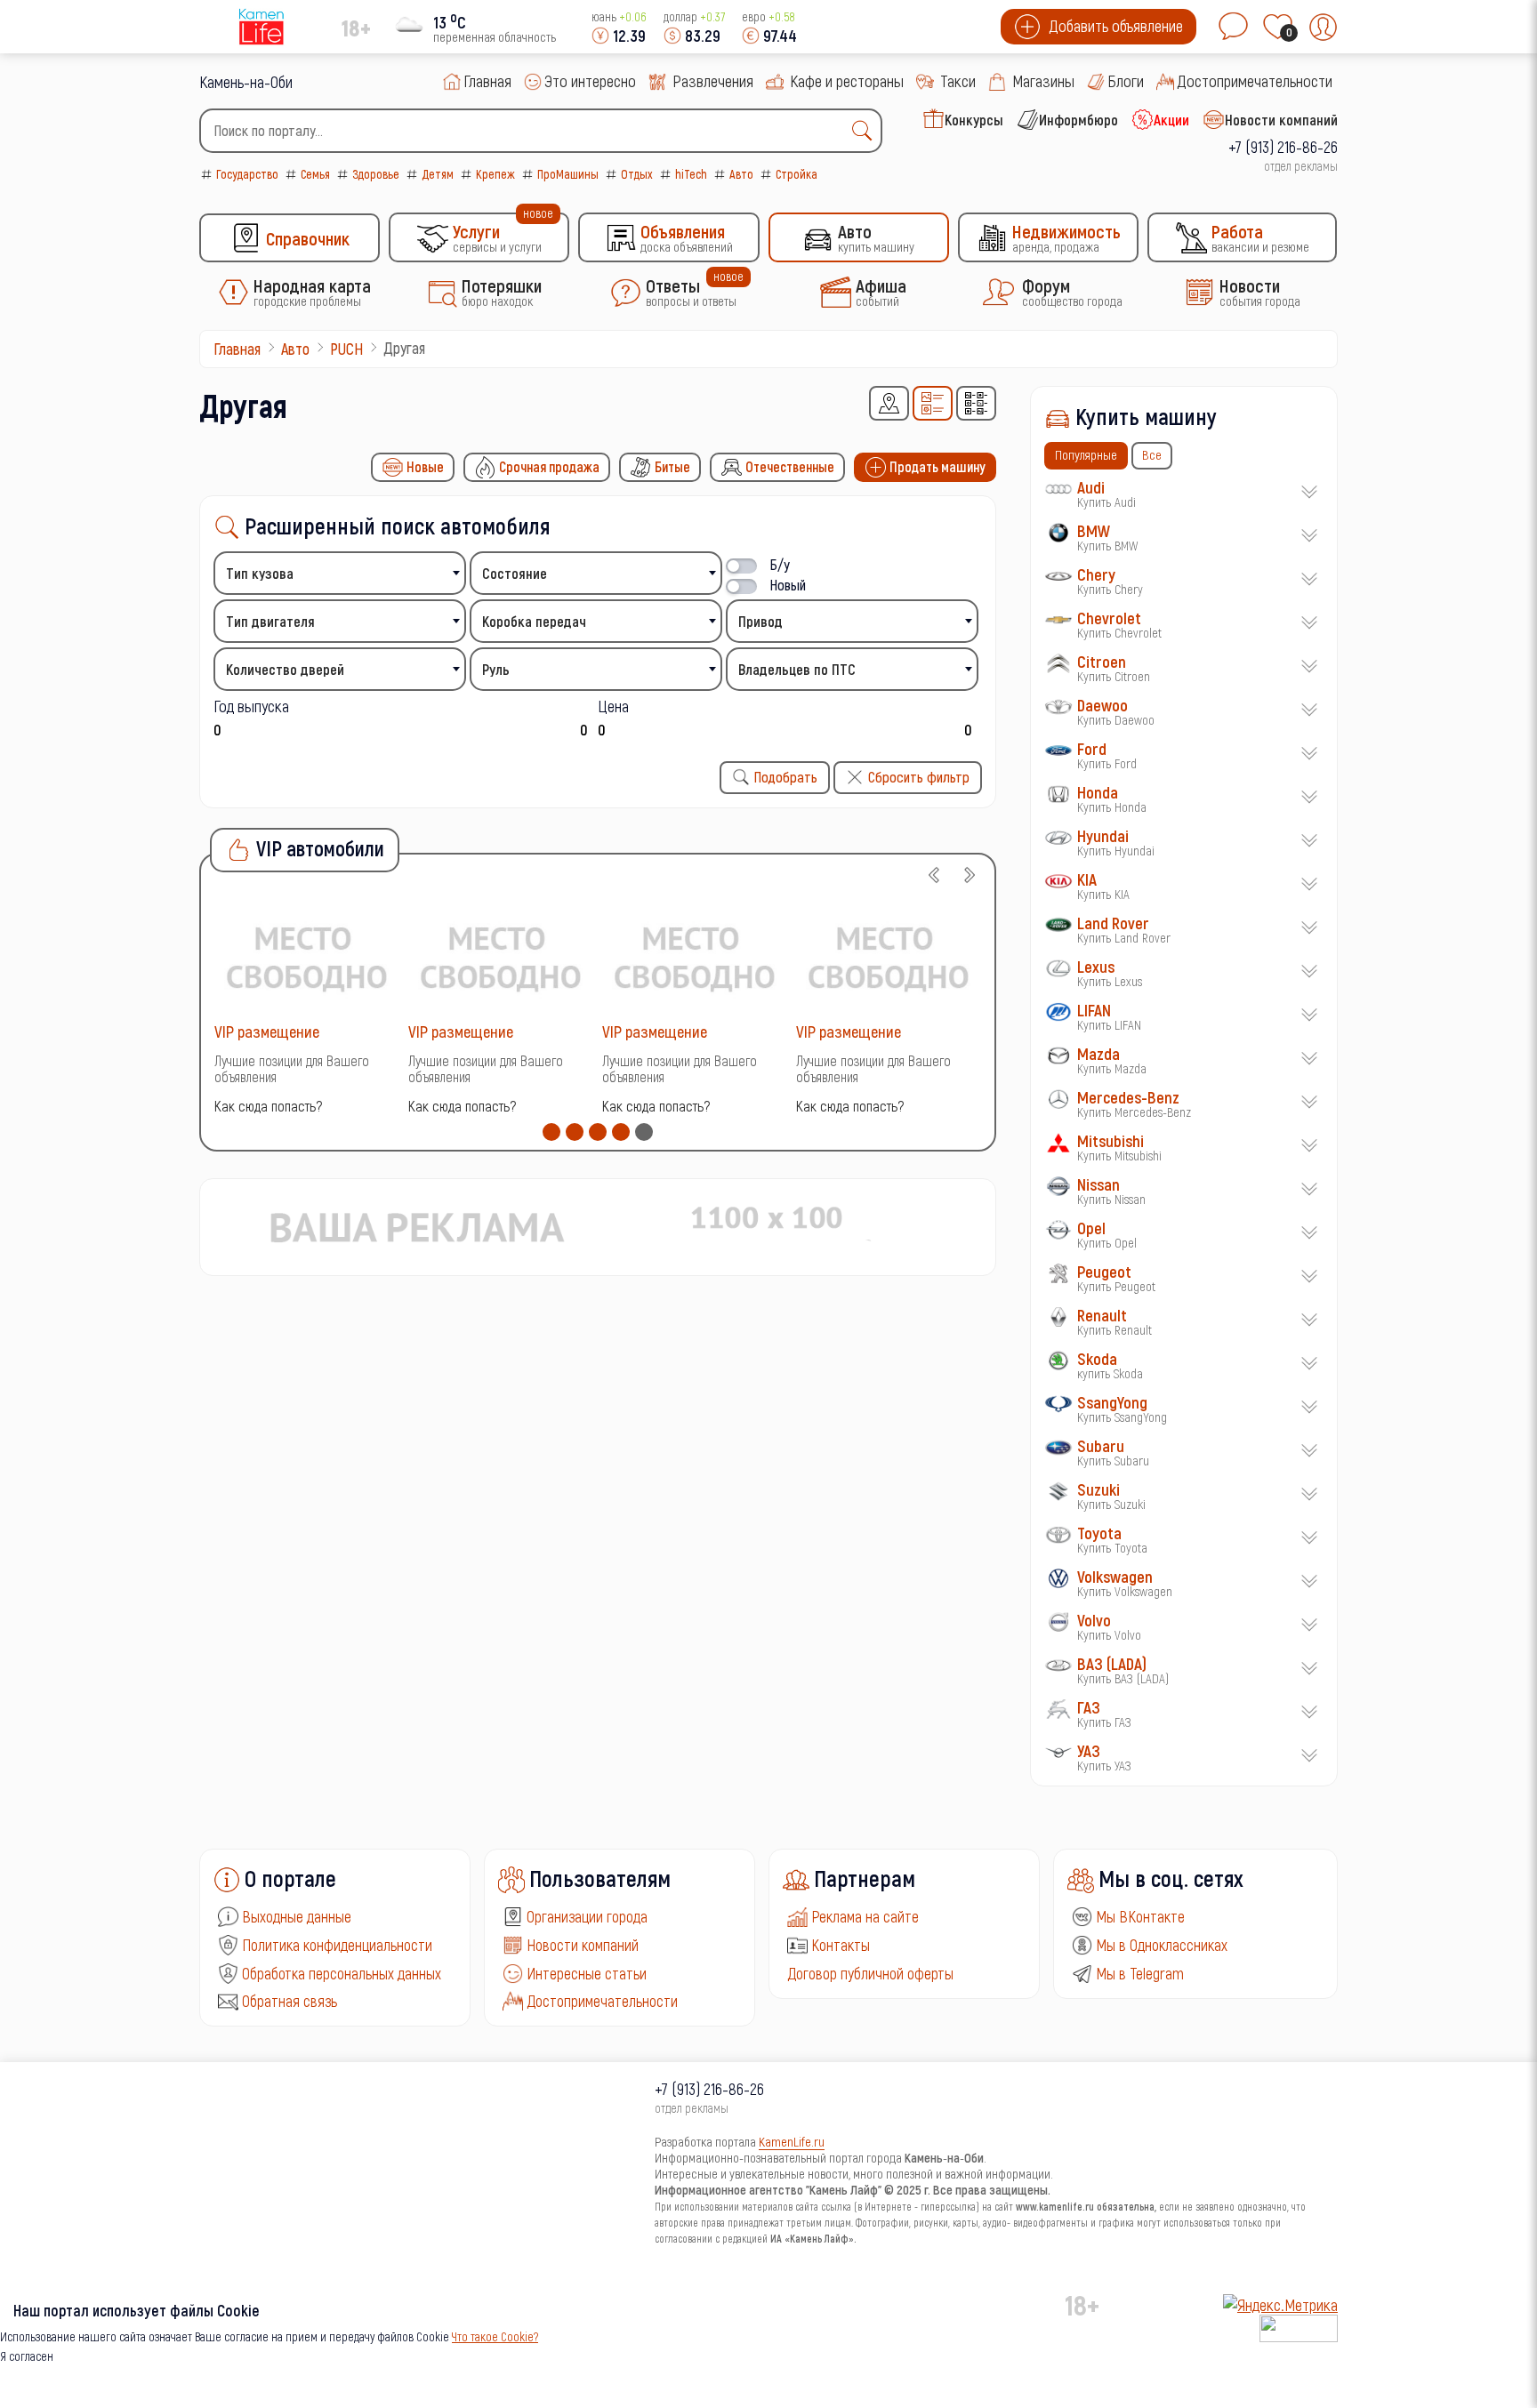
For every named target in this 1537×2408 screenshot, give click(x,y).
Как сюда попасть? (268, 1106)
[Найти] (866, 131)
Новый (788, 585)
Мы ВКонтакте (1140, 1916)
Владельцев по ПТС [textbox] (797, 669)
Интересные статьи (587, 1973)
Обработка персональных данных (342, 1973)
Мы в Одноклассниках (1162, 1945)
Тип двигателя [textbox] (270, 621)
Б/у (780, 564)
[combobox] (541, 131)
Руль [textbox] (496, 669)
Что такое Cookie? (495, 2336)
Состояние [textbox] (515, 573)
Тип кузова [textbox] (260, 573)
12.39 (629, 35)
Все (1152, 454)
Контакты (841, 1945)
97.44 (780, 35)
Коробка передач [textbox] (534, 621)
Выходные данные (297, 1916)
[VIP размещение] (307, 956)
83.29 (703, 35)
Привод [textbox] (760, 621)
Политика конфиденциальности (337, 1945)
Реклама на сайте (865, 1916)
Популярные (1086, 454)
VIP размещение (267, 1031)
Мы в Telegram (1140, 1973)
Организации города (587, 1916)
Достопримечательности (602, 2001)
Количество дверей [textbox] (285, 669)
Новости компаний (583, 1945)
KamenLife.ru (792, 2141)
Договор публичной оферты (870, 1973)
